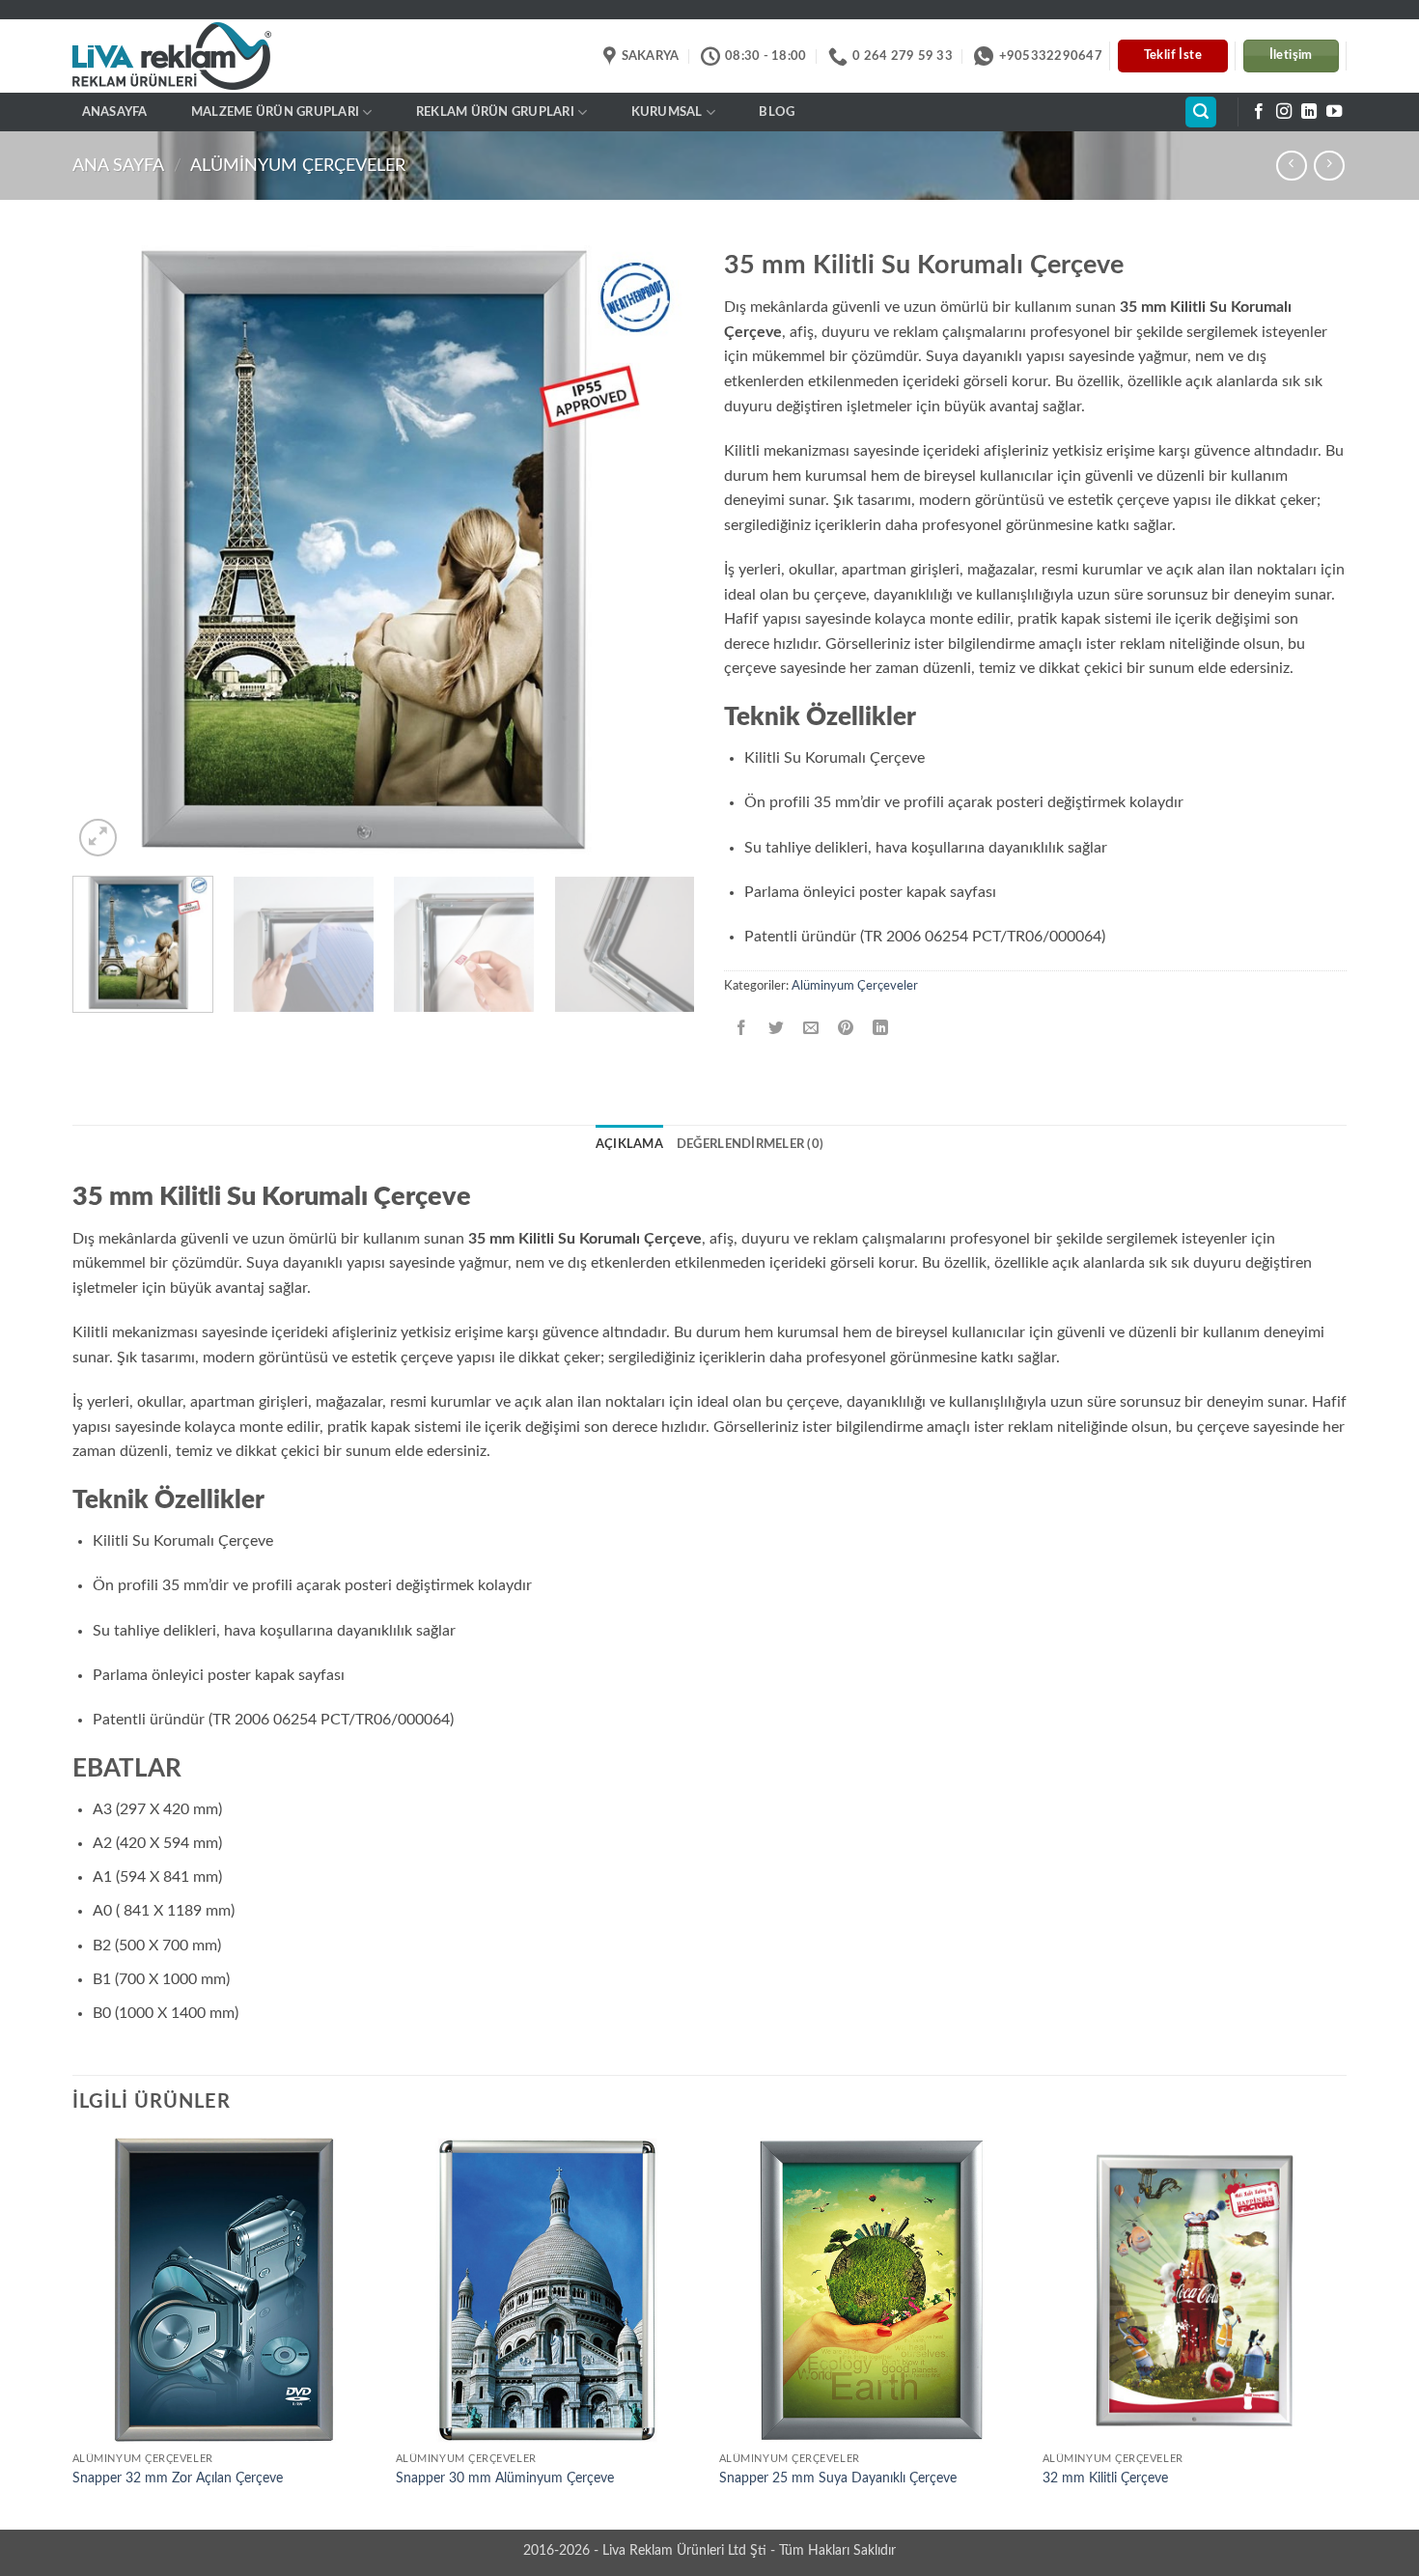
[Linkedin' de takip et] (1309, 112)
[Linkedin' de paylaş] (881, 1029)
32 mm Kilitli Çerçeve (1105, 2478)
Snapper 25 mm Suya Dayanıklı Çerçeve (838, 2478)
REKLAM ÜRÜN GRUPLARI (495, 112)
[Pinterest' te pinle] (846, 1029)
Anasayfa (115, 112)
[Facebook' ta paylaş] (742, 1029)
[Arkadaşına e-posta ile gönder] (811, 1029)
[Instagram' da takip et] (1284, 112)
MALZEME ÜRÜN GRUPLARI (275, 112)
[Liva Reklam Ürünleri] (189, 56)
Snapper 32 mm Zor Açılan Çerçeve (178, 2478)
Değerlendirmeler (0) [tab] (750, 1144)
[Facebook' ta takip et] (1259, 112)
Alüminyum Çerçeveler (298, 166)
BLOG (777, 112)
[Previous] (109, 550)
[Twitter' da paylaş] (777, 1029)
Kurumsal (667, 112)
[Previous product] (1329, 166)
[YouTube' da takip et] (1334, 112)
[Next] (658, 550)
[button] (1201, 112)
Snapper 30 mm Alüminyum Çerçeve (505, 2478)
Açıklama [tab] (629, 1144)
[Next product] (1291, 166)
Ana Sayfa (118, 166)
